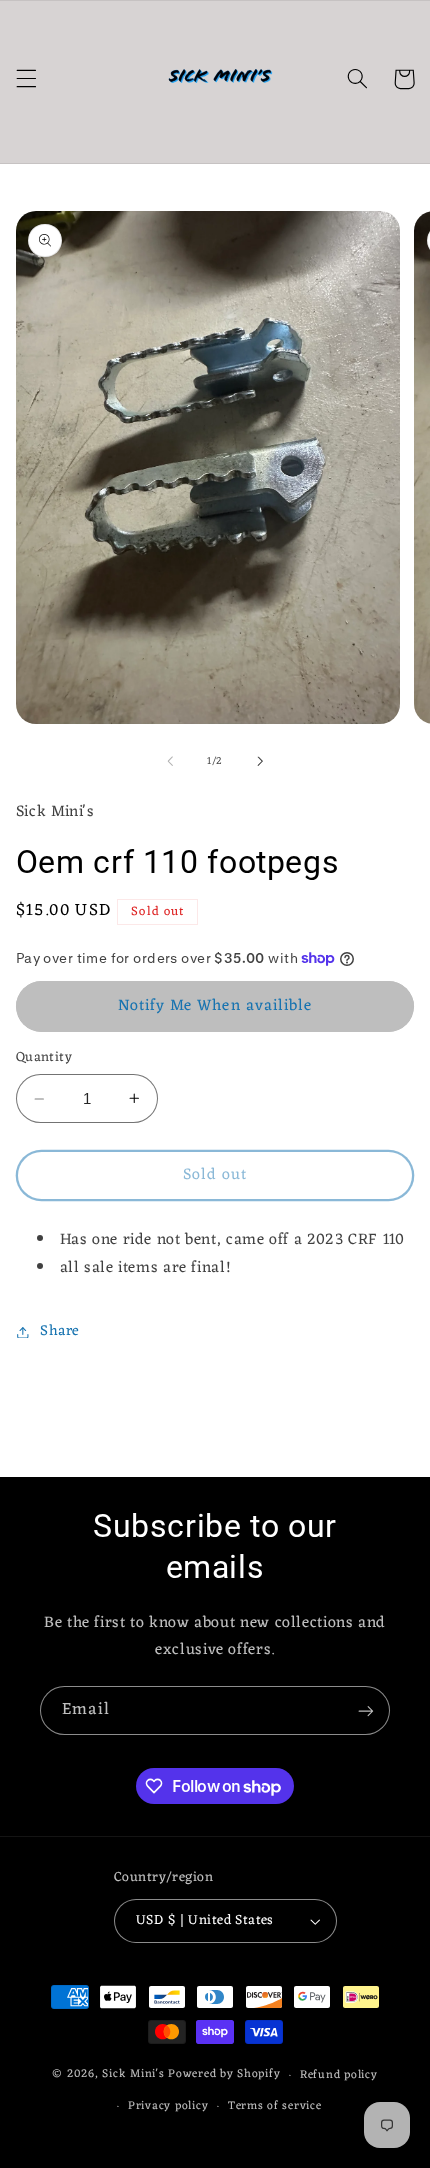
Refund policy (339, 2075)
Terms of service (275, 2106)
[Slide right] (260, 761)
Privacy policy (168, 2106)
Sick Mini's (133, 2075)
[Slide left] (170, 761)
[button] (26, 79)
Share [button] (60, 1331)
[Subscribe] (366, 1710)
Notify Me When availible (215, 1006)
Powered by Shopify (224, 2075)
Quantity (44, 1058)
